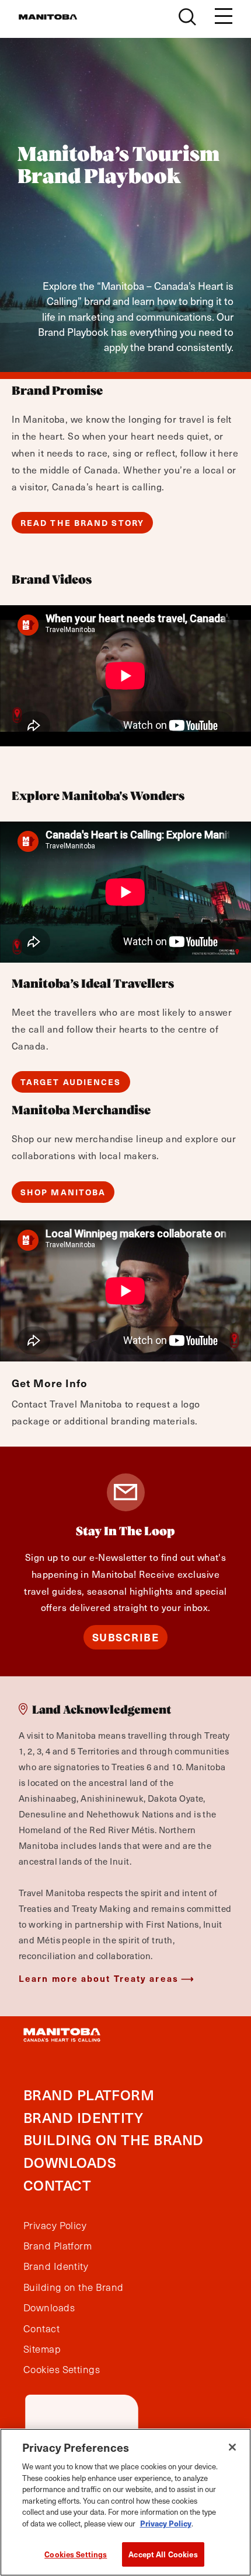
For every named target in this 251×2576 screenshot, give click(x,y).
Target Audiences (71, 1082)
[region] (125, 2502)
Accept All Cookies (163, 2554)
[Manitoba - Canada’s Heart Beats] (48, 17)
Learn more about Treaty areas (99, 1978)
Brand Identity (83, 2117)
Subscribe (126, 1637)
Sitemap (42, 2349)
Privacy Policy (55, 2226)
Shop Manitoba (63, 1192)
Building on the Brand (113, 2140)
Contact (57, 2185)
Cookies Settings (76, 2554)
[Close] (232, 2447)
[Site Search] (187, 17)
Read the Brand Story (82, 523)
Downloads (70, 2162)
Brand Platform (89, 2095)
